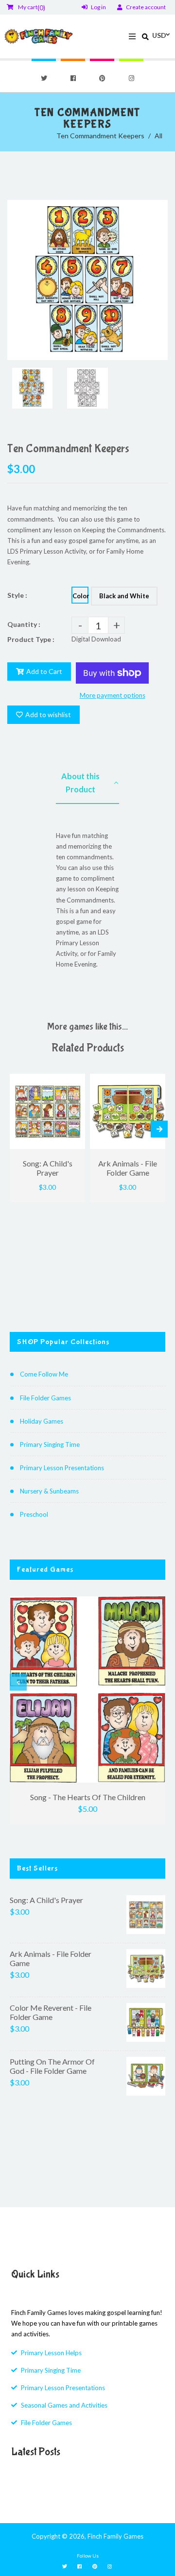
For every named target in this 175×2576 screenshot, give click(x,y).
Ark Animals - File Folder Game (51, 1958)
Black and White (124, 596)
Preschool (34, 1514)
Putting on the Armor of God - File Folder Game (52, 2066)
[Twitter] (44, 78)
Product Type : (31, 639)
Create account (146, 7)
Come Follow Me (44, 1374)
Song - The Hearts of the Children (88, 1797)
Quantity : (24, 624)
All (158, 136)
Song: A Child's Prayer (46, 1900)
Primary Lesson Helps (51, 2353)
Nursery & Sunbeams (49, 1491)
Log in (98, 7)
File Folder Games (45, 1398)
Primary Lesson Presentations (62, 1468)
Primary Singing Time (50, 1444)
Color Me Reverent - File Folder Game (51, 2012)
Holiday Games (42, 1421)
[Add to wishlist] (74, 1082)
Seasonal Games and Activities (64, 2405)
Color (80, 596)
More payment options (113, 695)
